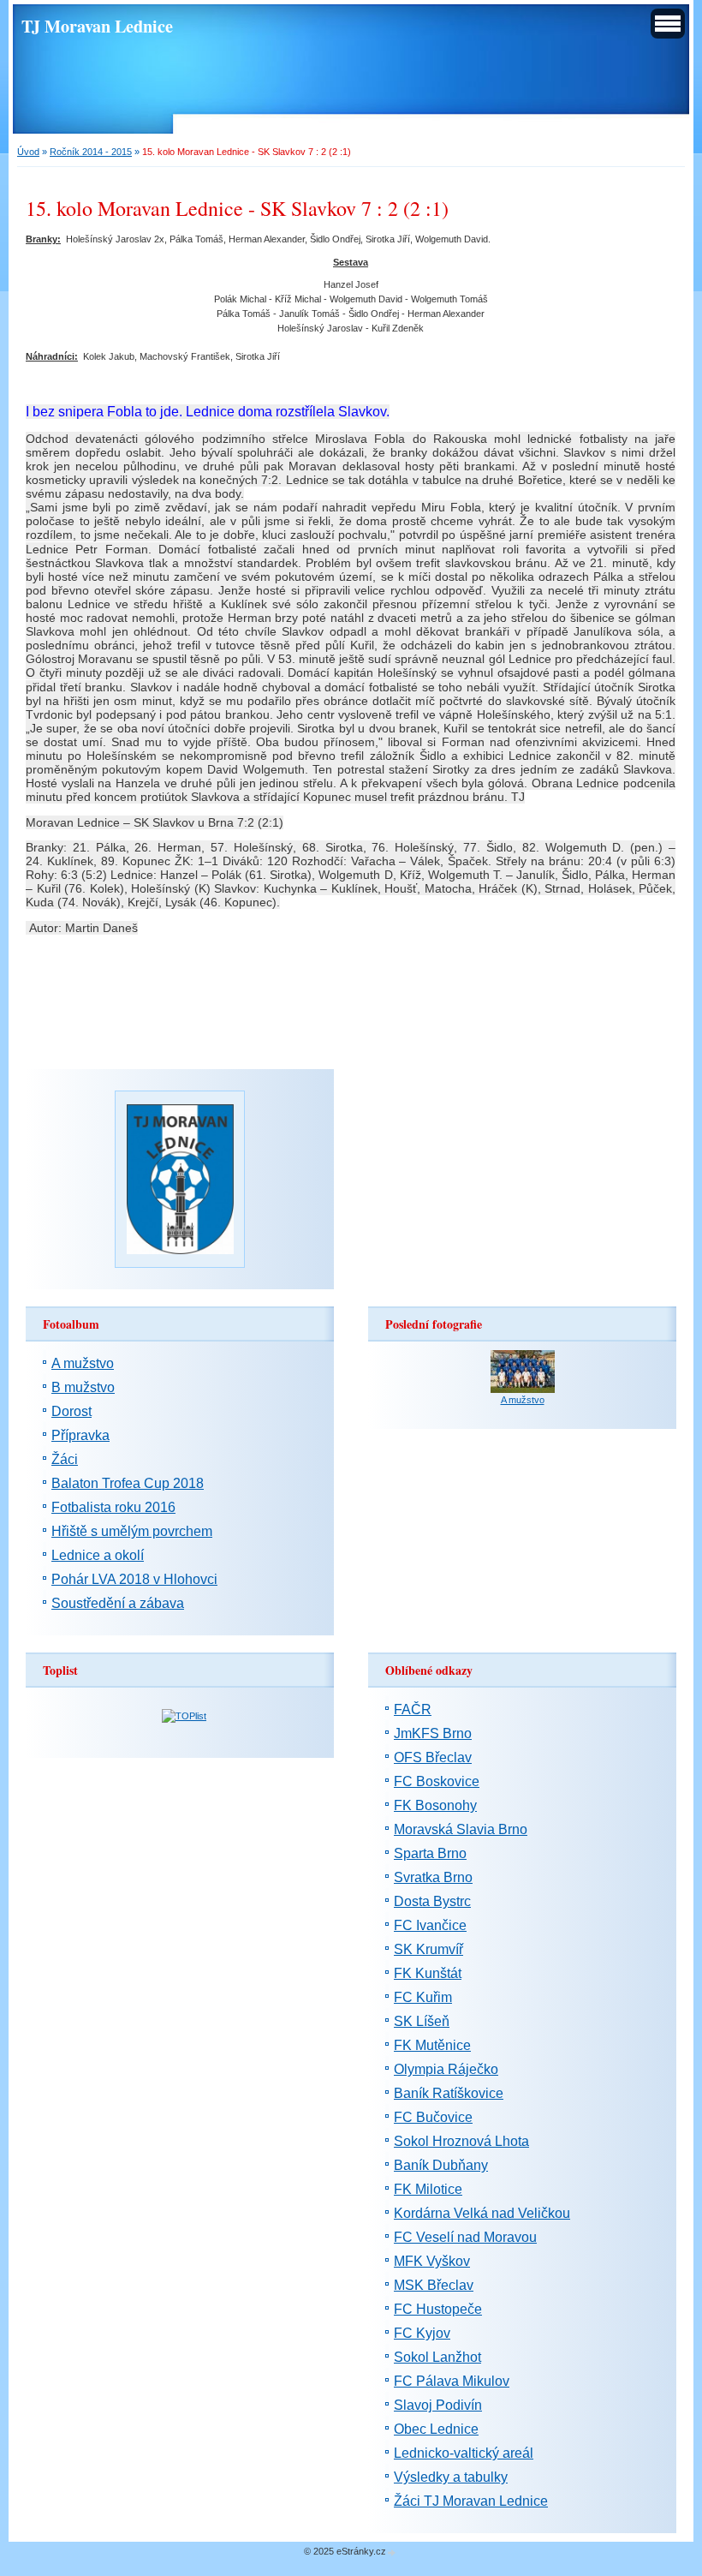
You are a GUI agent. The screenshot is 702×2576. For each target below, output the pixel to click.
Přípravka (80, 1435)
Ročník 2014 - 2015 (91, 152)
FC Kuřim (423, 1997)
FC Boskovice (437, 1781)
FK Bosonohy (435, 1805)
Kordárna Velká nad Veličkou (482, 2213)
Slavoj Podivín (438, 2405)
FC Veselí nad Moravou (465, 2237)
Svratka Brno (433, 1877)
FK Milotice (428, 2189)
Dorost (71, 1411)
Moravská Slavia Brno (461, 1829)
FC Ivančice (430, 1925)
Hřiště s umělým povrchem (132, 1531)
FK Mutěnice (432, 2045)
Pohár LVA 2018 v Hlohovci (134, 1579)
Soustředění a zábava (118, 1603)
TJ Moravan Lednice (97, 26)
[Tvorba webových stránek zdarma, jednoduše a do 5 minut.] (392, 2552)
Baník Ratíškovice (449, 2093)
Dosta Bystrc (432, 1901)
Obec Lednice (436, 2429)
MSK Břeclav (434, 2285)
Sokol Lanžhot (437, 2357)
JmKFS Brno (433, 1733)
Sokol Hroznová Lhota (461, 2141)
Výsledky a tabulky (451, 2477)
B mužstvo (83, 1387)
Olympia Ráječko (446, 2069)
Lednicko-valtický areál (464, 2453)
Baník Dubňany (441, 2165)
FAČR (413, 1709)
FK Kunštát (428, 1973)
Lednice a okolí (98, 1555)
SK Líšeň (422, 2021)
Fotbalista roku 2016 (113, 1507)
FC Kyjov (422, 2333)
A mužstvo (83, 1363)
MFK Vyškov (432, 2261)
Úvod (28, 152)
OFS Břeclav (433, 1757)
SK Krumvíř (428, 1949)
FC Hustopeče (438, 2309)
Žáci (65, 1459)
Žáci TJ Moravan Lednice (471, 2501)
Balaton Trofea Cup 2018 (128, 1483)
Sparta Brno (430, 1853)
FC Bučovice (433, 2117)
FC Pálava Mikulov (452, 2381)
